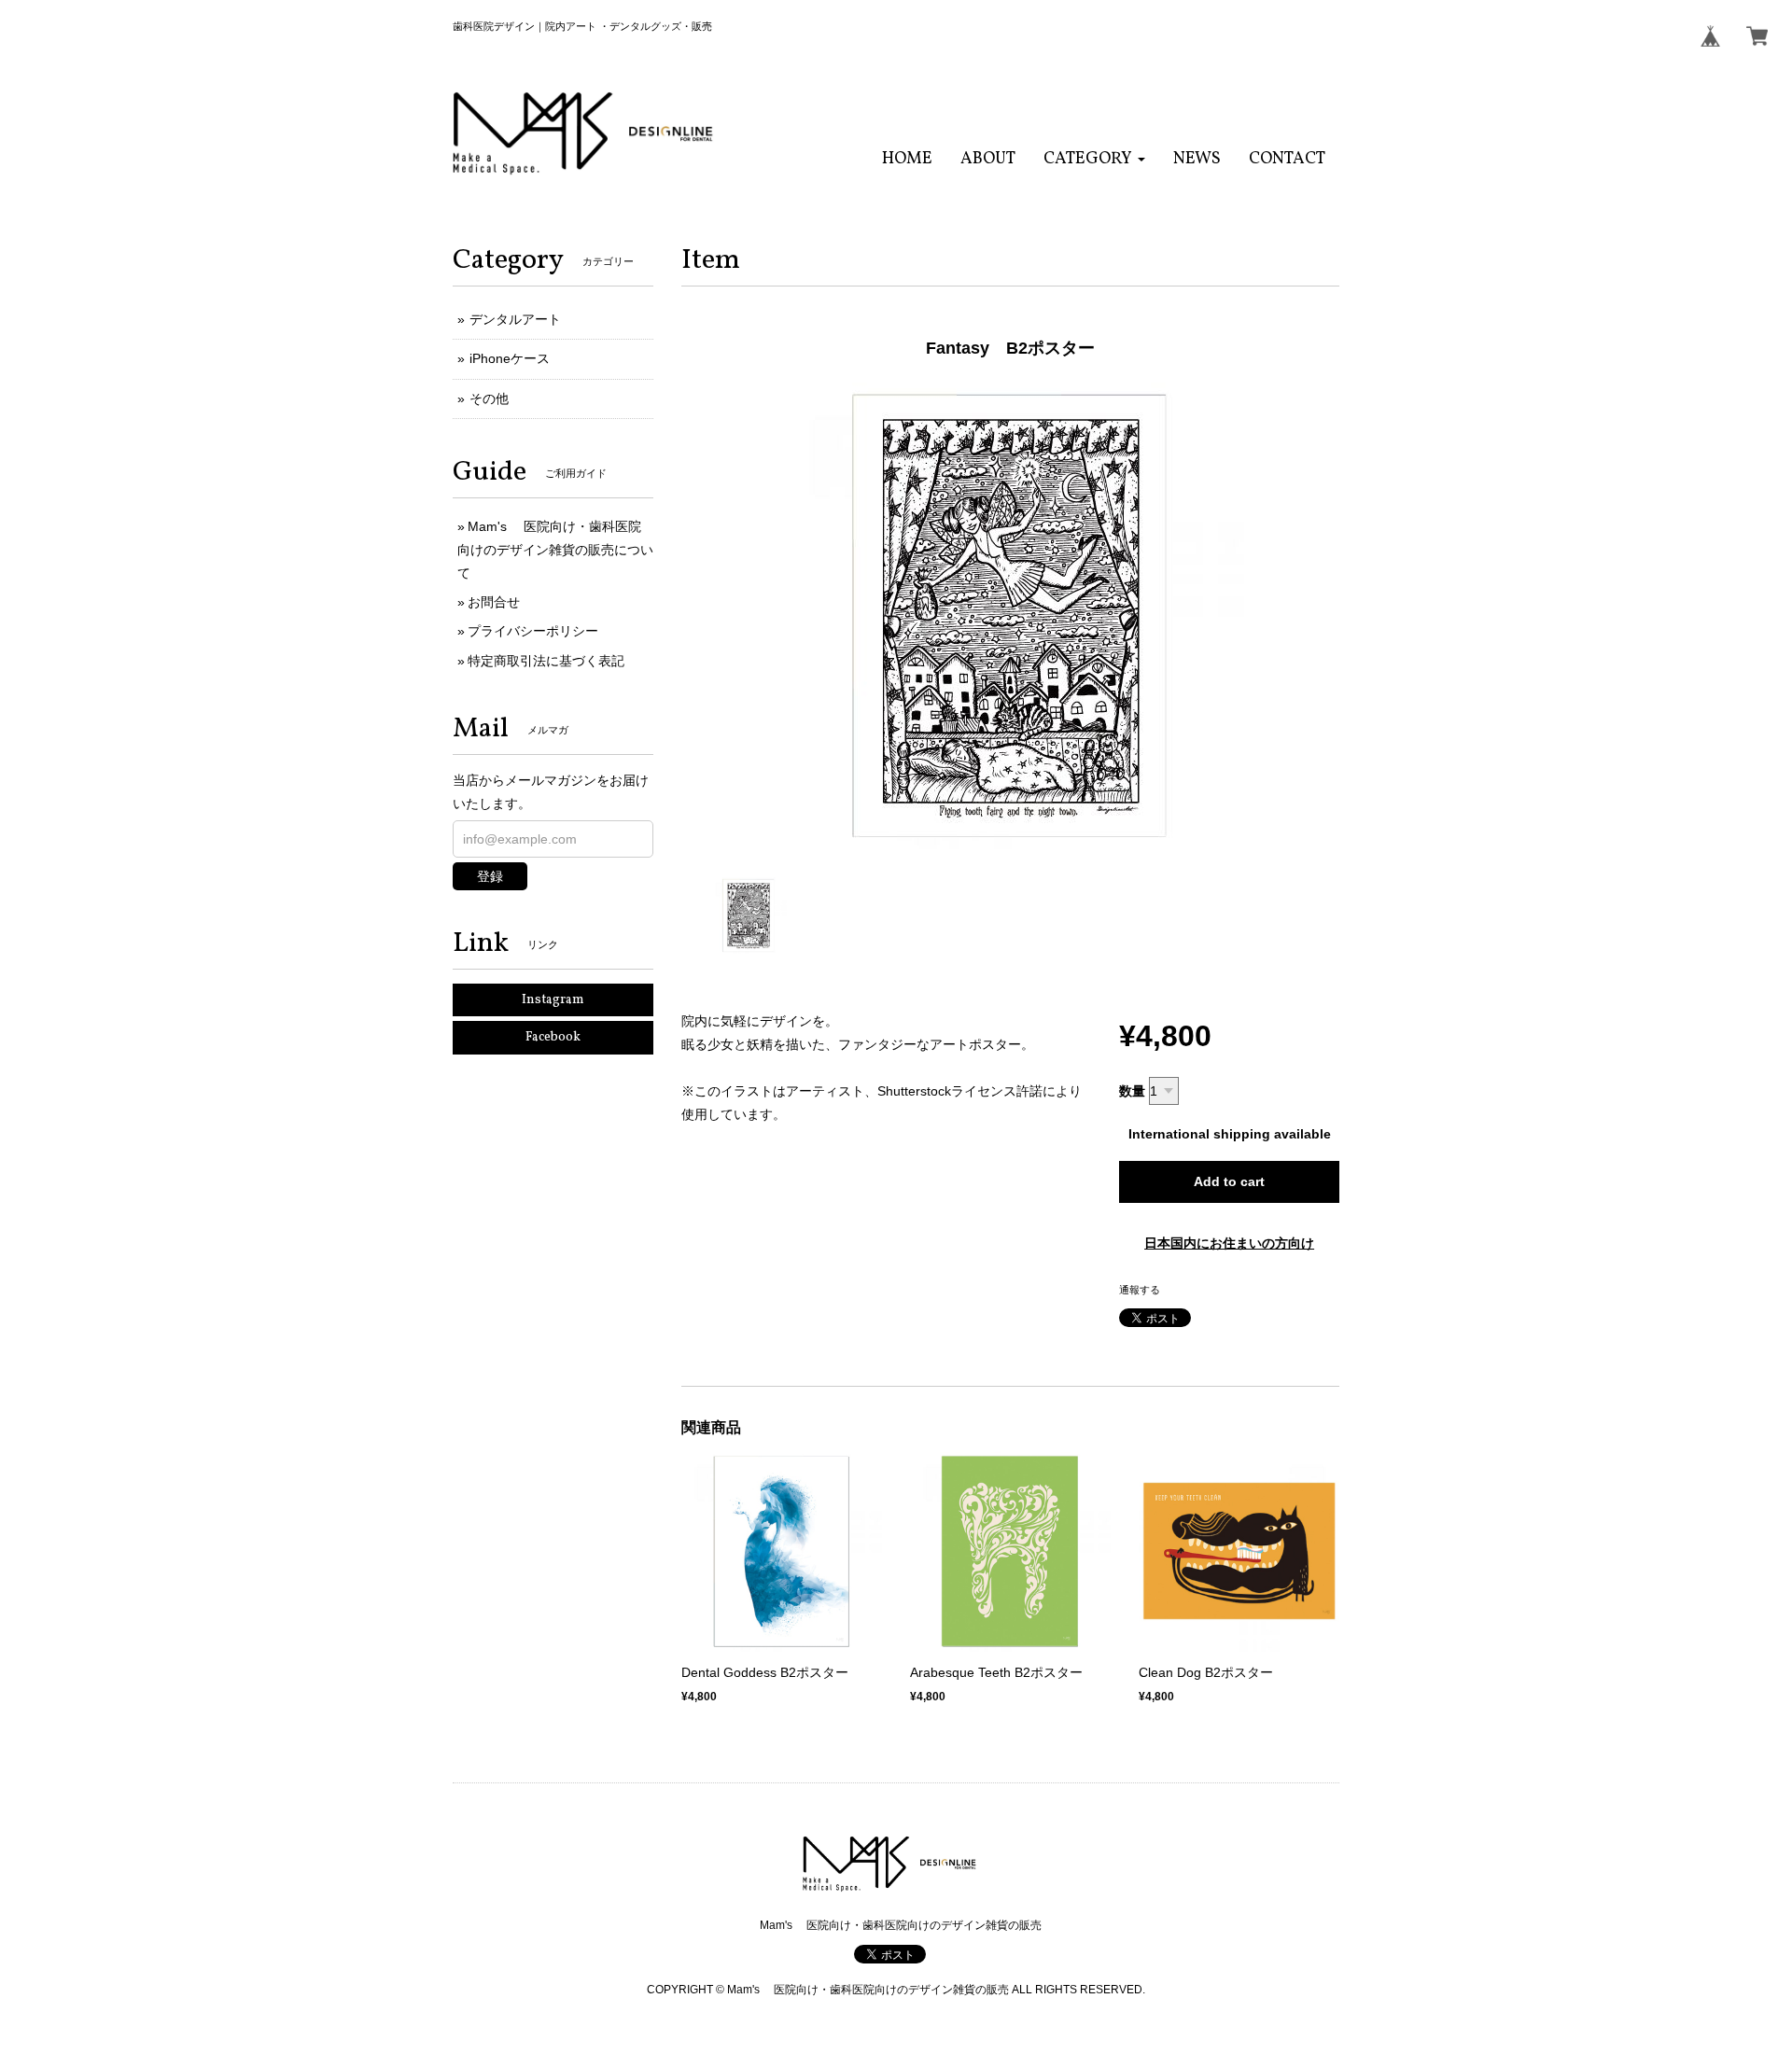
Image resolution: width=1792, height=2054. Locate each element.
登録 (490, 876)
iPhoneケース (510, 358)
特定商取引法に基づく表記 (546, 661)
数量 (1132, 1091)
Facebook (553, 1037)
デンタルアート (515, 319)
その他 (489, 398)
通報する (1140, 1290)
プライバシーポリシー (533, 631)
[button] (1094, 159)
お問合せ (494, 602)
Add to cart (1229, 1181)
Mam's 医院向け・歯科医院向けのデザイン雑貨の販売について (555, 550)
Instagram (553, 1000)
